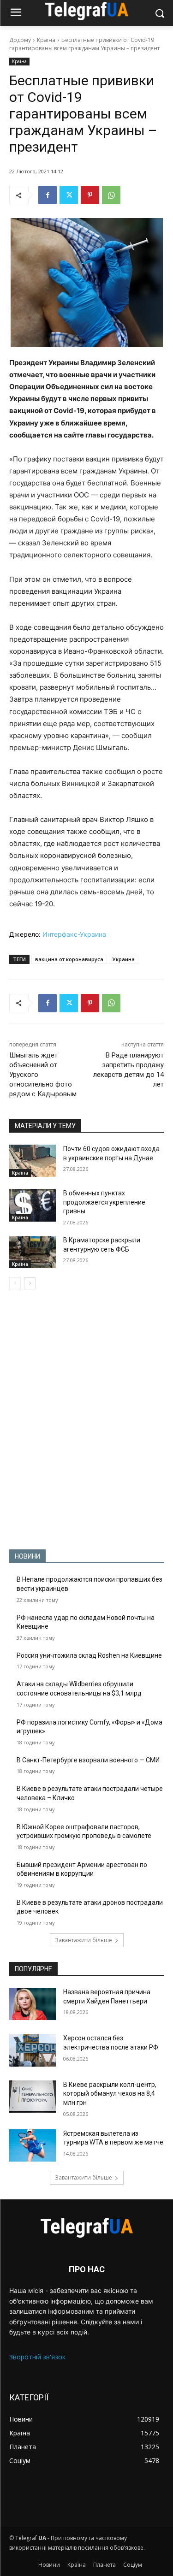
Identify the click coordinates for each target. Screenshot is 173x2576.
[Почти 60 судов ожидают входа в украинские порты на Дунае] (33, 1161)
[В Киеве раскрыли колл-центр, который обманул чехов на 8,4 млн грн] (33, 2097)
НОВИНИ (27, 1556)
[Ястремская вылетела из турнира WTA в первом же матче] (33, 2145)
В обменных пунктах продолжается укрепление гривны (104, 1202)
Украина (124, 959)
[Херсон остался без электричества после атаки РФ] (33, 2050)
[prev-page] (15, 1283)
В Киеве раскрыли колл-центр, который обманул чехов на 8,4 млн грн (110, 2094)
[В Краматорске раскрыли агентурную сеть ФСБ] (33, 1252)
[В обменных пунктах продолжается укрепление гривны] (33, 1205)
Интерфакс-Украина (74, 934)
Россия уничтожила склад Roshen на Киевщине (89, 1655)
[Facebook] (48, 195)
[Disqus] (86, 1419)
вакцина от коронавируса (69, 959)
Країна (46, 40)
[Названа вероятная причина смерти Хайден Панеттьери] (33, 2004)
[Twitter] (69, 195)
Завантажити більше (84, 1940)
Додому (20, 40)
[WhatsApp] (111, 195)
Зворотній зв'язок (37, 2357)
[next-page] (30, 1283)
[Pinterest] (90, 195)
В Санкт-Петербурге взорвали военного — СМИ (88, 1760)
